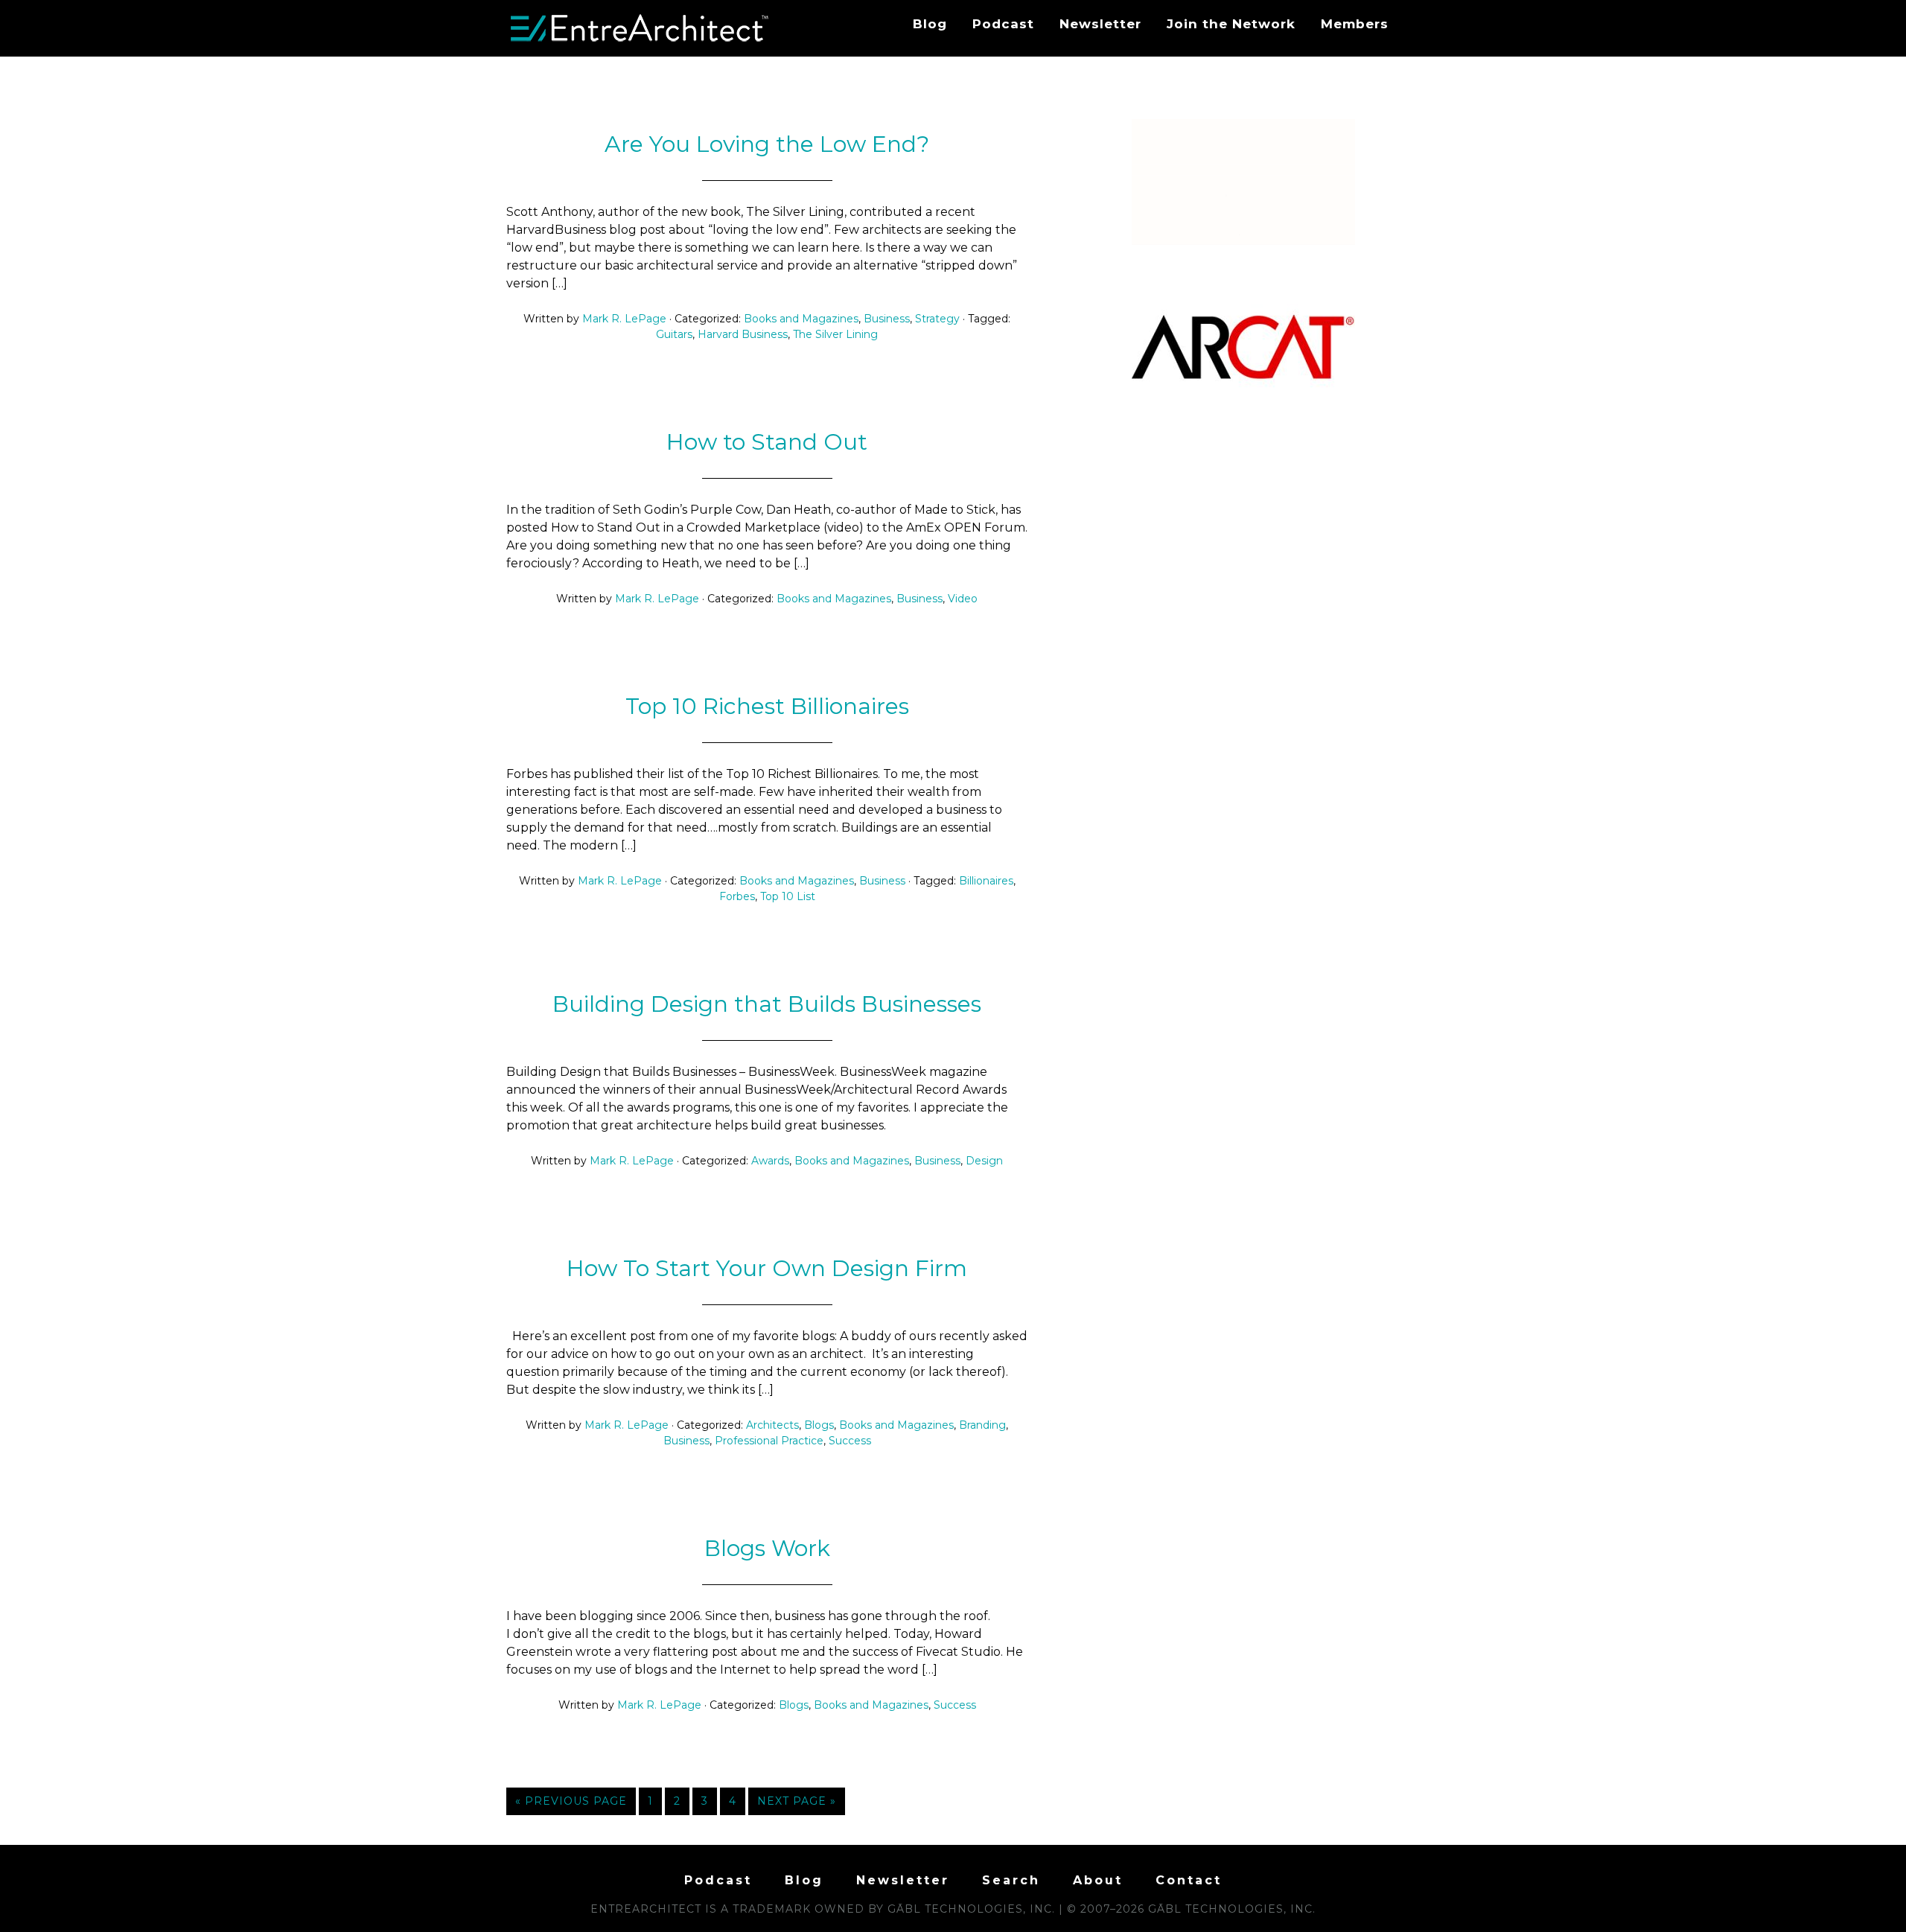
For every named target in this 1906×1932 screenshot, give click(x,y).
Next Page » (797, 1801)
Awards (770, 1161)
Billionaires (986, 881)
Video (963, 599)
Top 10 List (788, 896)
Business (887, 319)
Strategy (937, 319)
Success (850, 1441)
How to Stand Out (767, 442)
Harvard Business (743, 334)
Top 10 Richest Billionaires (767, 706)
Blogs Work (767, 1548)
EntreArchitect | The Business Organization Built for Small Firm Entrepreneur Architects (640, 28)
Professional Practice (769, 1441)
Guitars (674, 334)
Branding (982, 1425)
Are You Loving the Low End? (767, 144)
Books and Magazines (801, 319)
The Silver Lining (835, 334)
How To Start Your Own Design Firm (767, 1268)
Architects (772, 1425)
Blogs (819, 1425)
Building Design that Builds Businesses (767, 1004)
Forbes (737, 896)
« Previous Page (571, 1801)
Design (984, 1161)
